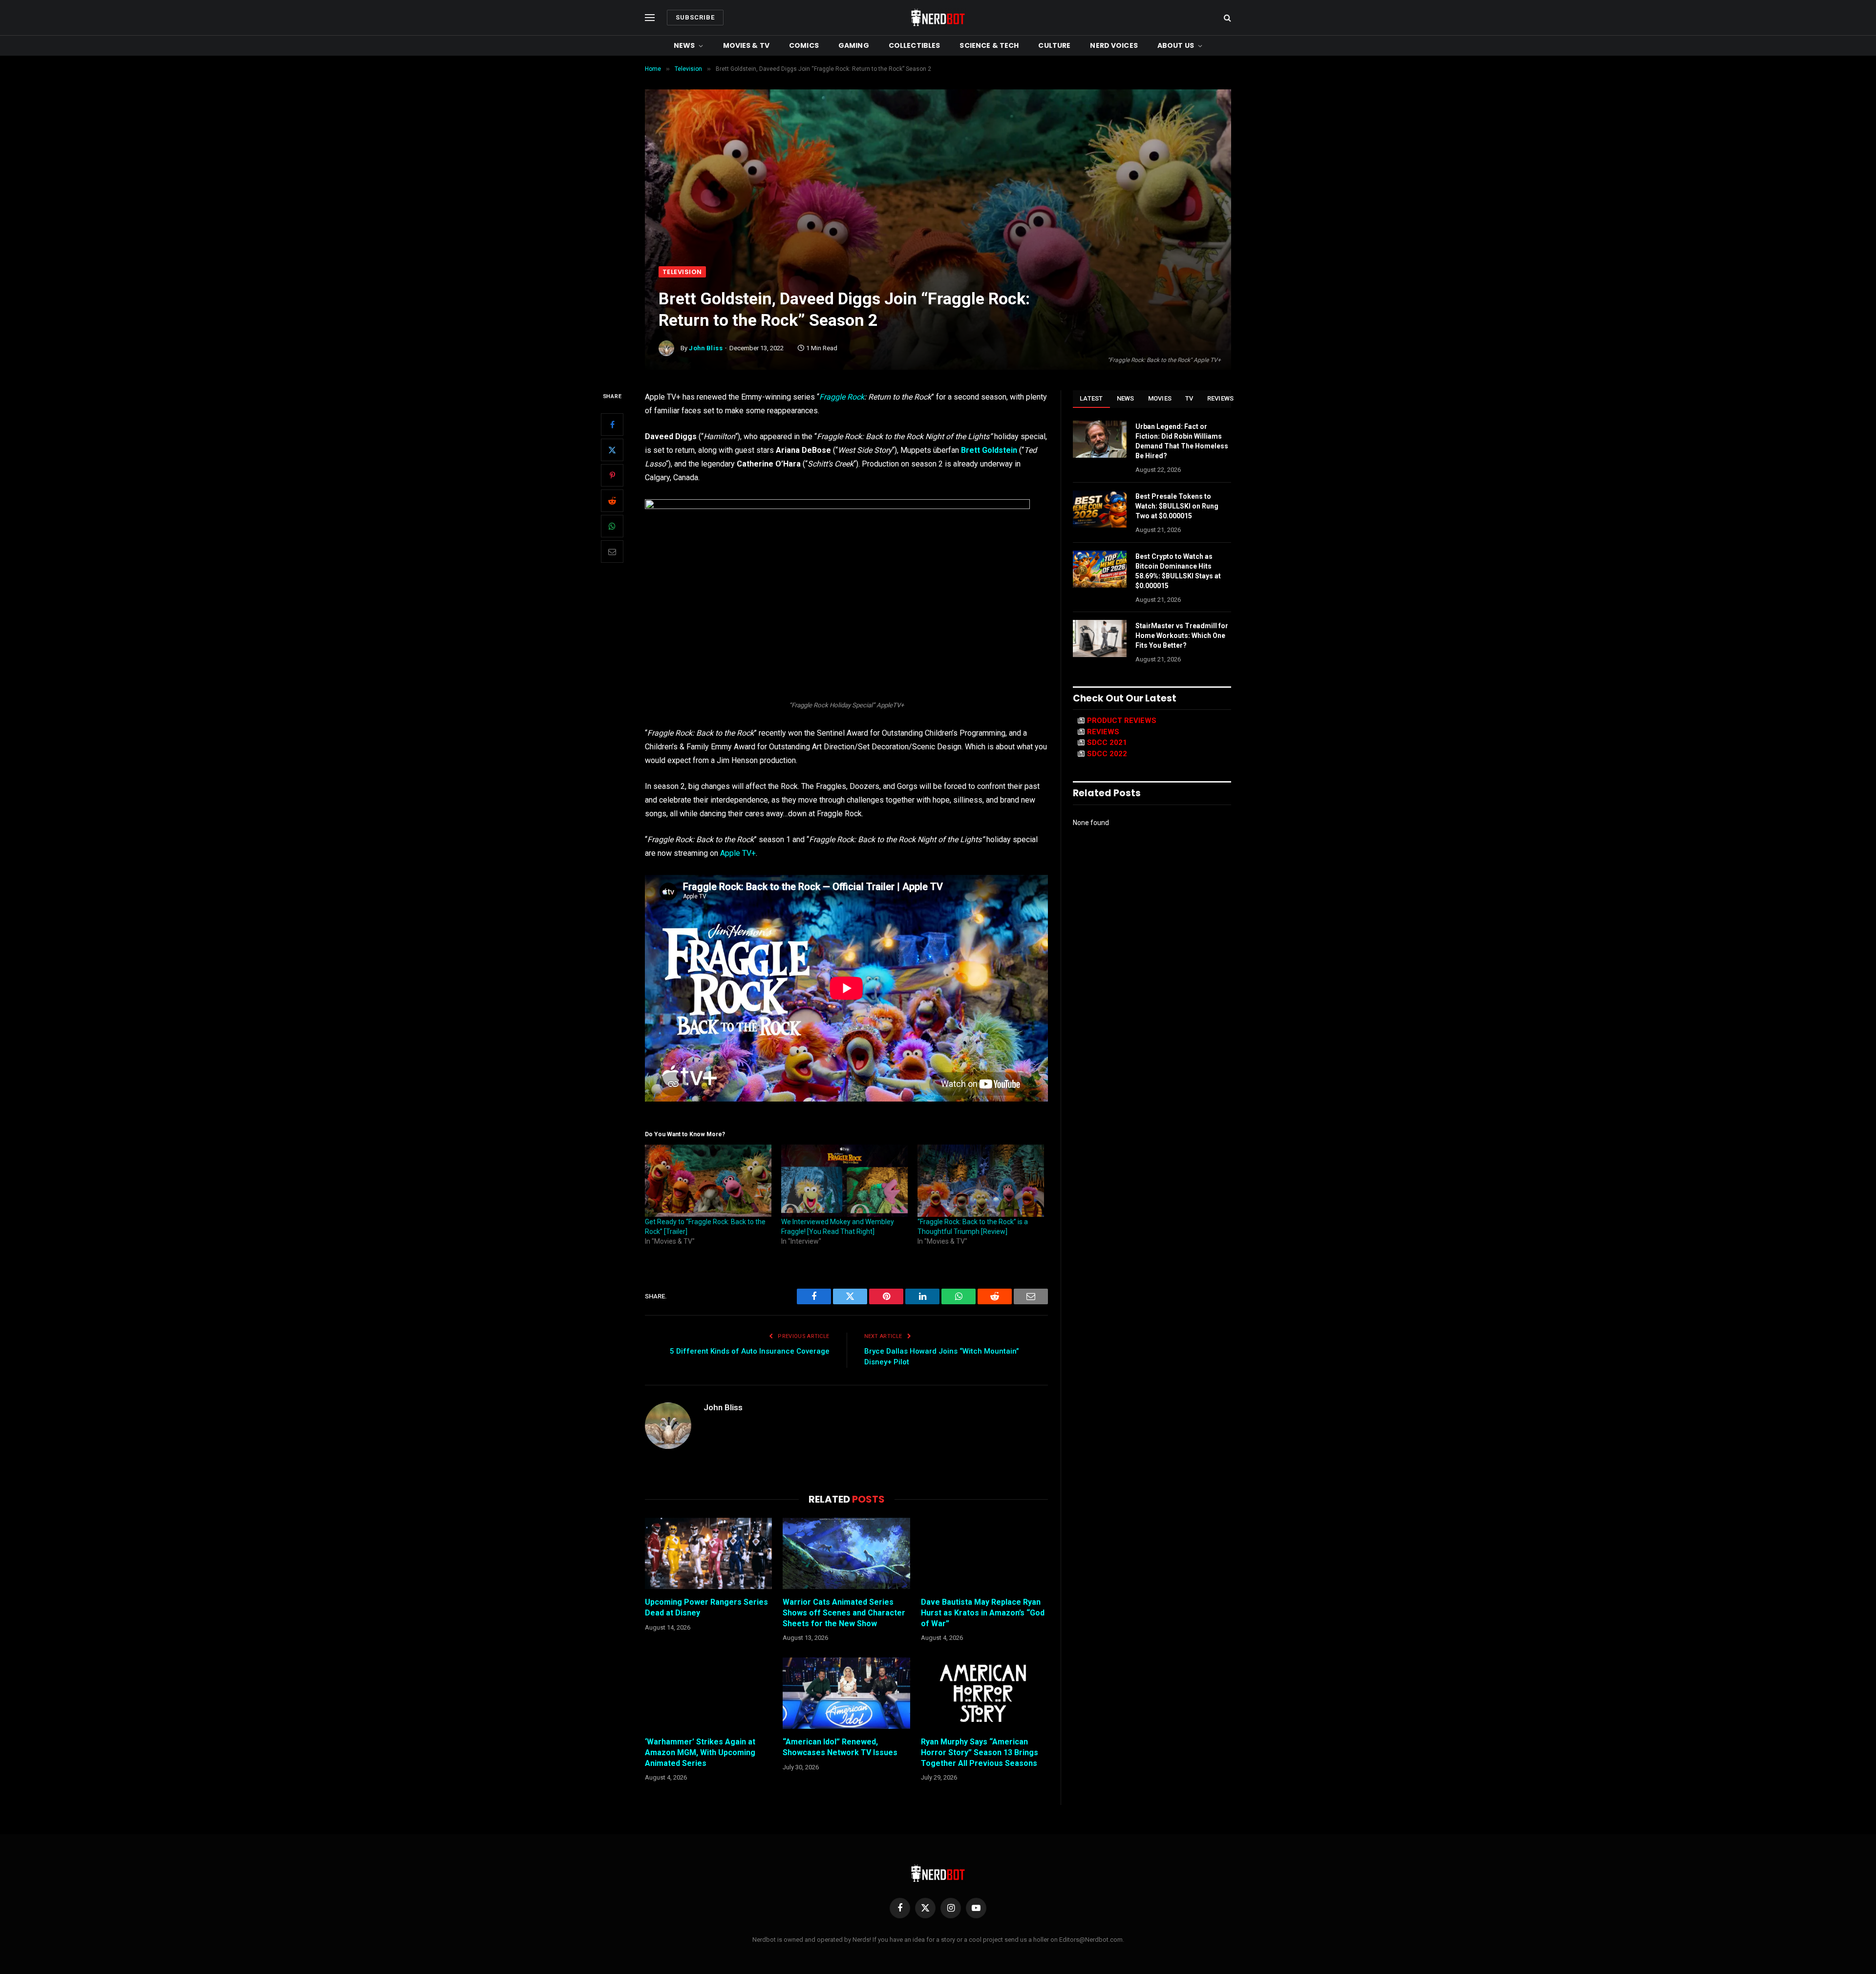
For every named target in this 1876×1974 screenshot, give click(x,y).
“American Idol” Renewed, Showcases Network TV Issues (840, 1747)
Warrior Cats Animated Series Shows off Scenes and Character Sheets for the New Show (844, 1613)
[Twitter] (612, 450)
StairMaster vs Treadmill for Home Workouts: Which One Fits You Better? (1182, 636)
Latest (1091, 398)
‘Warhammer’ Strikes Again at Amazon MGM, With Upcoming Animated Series (700, 1752)
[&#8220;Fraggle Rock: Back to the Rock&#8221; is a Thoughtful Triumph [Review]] (981, 1181)
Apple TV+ (738, 853)
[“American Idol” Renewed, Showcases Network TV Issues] (846, 1693)
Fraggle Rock (842, 397)
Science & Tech (989, 45)
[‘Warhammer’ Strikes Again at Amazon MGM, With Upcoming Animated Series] (708, 1693)
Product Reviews (1122, 721)
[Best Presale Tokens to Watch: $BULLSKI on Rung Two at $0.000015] (1100, 509)
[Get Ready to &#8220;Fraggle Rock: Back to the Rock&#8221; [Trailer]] (708, 1181)
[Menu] (650, 18)
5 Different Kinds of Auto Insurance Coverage (750, 1351)
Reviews (1221, 398)
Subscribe (695, 17)
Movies (1160, 398)
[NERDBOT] (938, 18)
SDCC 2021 (1107, 743)
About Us (1176, 45)
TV (1189, 398)
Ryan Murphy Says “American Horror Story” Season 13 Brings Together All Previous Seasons (980, 1752)
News (684, 45)
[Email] (612, 552)
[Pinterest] (612, 475)
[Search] (1226, 18)
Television (682, 272)
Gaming (854, 45)
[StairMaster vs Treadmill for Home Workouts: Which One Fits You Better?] (1100, 638)
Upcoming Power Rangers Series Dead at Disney (706, 1607)
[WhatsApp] (612, 526)
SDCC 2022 (1107, 754)
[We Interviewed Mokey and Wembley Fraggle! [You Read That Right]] (844, 1181)
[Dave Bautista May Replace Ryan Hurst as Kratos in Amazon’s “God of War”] (984, 1553)
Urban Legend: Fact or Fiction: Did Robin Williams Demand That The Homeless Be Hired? (1182, 441)
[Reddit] (612, 501)
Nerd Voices (1114, 45)
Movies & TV (746, 45)
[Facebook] (612, 425)
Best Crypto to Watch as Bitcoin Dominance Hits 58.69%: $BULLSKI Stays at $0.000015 (1178, 571)
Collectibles (915, 45)
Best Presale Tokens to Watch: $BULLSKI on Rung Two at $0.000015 (1177, 506)
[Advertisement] (938, 193)
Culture (1054, 45)
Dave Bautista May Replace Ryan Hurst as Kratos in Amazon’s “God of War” (983, 1613)
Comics (804, 45)
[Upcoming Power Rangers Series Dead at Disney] (708, 1553)
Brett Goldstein (989, 450)
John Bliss (706, 348)
